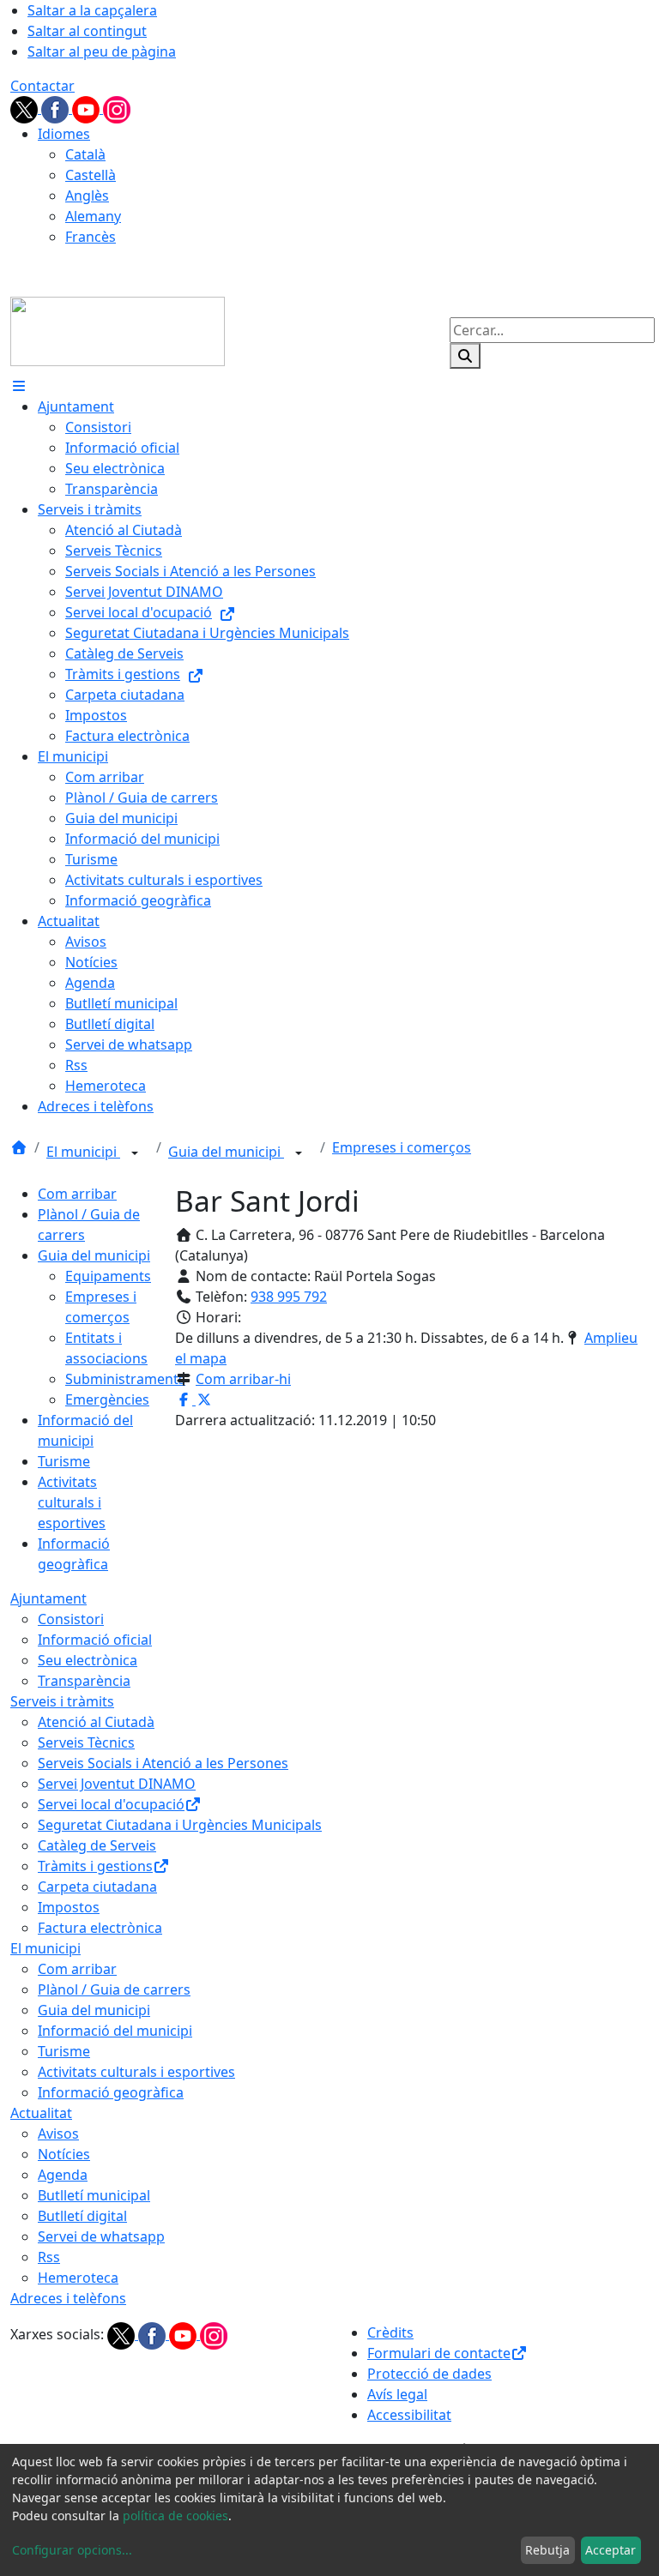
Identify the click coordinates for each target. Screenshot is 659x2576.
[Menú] (19, 386)
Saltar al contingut (87, 31)
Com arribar (77, 1194)
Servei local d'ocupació (111, 1804)
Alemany (93, 216)
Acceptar (611, 2550)
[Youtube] (88, 108)
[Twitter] (26, 108)
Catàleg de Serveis (97, 1845)
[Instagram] (117, 108)
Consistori (71, 1619)
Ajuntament (48, 1598)
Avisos (58, 2134)
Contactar (42, 86)
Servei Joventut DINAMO (117, 1784)
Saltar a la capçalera (92, 10)
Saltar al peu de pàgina (102, 51)
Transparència (84, 1681)
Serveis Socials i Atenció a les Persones (163, 1763)
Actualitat (41, 2113)
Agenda (63, 2175)
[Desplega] (135, 1153)
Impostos (69, 1907)
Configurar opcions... (72, 2550)
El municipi (83, 1152)
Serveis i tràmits (62, 1701)
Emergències (107, 1399)
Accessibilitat (409, 2415)
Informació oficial (95, 1640)
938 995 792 (289, 1297)
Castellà (91, 175)
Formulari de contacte (439, 2353)
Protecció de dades (429, 2374)
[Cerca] (465, 356)
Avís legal (397, 2394)
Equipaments (108, 1276)
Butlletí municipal (94, 2195)
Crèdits (390, 2332)
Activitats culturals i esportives (72, 1502)
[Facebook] (57, 108)
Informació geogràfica (111, 2092)
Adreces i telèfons (68, 2298)
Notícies (64, 2154)
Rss (49, 2257)
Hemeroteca (78, 2278)
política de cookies (175, 2516)
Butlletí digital (82, 2216)
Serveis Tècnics (86, 1742)
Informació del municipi (115, 2031)
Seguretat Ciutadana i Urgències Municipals (180, 1825)
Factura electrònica (100, 1928)
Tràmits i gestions (95, 1866)
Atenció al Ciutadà (96, 1722)
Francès (91, 237)
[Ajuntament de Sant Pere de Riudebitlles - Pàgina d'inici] (118, 330)
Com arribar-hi (243, 1379)
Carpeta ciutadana (97, 1887)
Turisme (64, 1461)
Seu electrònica (88, 1660)
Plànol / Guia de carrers (114, 1989)
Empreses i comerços (402, 1147)
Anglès (87, 196)
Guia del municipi (226, 1152)
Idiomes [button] (64, 134)
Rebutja (547, 2550)
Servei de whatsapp (101, 2236)
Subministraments (125, 1379)
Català (85, 154)
